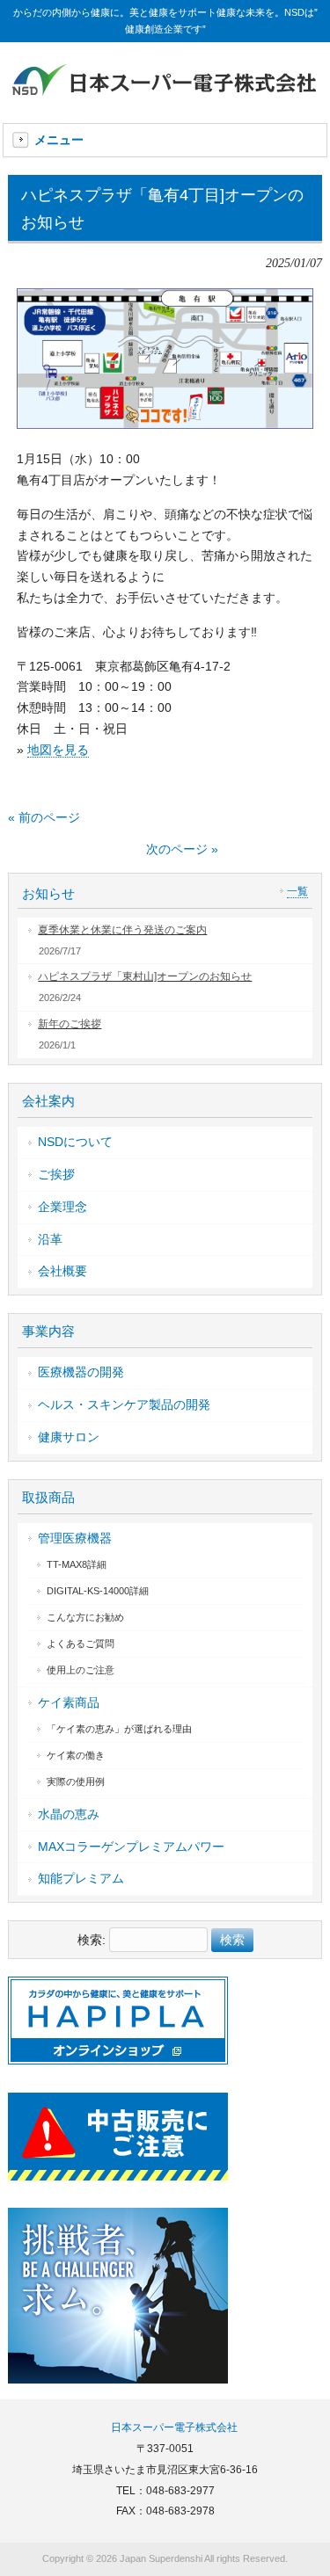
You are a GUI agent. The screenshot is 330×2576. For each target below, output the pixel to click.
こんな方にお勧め (85, 1617)
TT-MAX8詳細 (77, 1564)
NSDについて (75, 1142)
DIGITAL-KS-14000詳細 (98, 1591)
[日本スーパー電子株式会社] (165, 97)
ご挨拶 (56, 1174)
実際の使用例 (76, 1781)
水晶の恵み (69, 1814)
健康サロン (69, 1437)
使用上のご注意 (81, 1670)
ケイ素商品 (69, 1702)
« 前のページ (44, 817)
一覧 (297, 891)
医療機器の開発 (81, 1372)
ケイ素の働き (76, 1755)
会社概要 (62, 1271)
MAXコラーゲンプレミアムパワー (131, 1847)
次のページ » (182, 849)
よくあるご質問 (81, 1644)
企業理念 (62, 1207)
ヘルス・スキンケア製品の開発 (124, 1404)
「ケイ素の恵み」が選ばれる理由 (119, 1729)
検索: (92, 1940)
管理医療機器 (75, 1538)
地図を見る (58, 750)
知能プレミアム (81, 1878)
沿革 (50, 1239)
